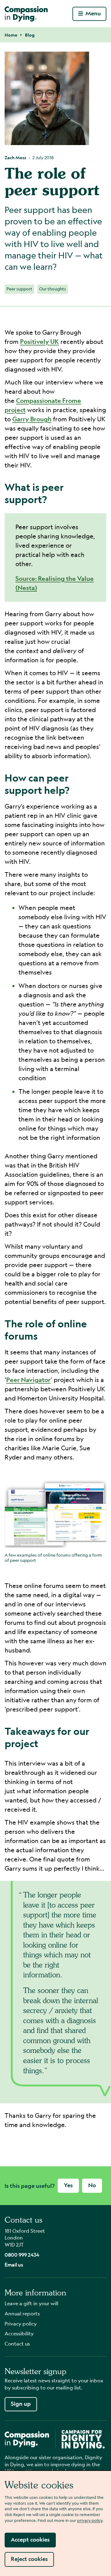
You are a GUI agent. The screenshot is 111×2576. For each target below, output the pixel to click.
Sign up (21, 2404)
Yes (68, 2185)
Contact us (17, 2344)
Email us (14, 2265)
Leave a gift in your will (31, 2303)
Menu (93, 13)
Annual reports (22, 2313)
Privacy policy (21, 2324)
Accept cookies (30, 2540)
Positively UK (39, 342)
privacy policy (90, 2520)
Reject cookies (29, 2559)
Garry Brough (32, 419)
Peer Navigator (28, 1380)
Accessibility (19, 2333)
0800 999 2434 (22, 2255)
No (92, 2185)
